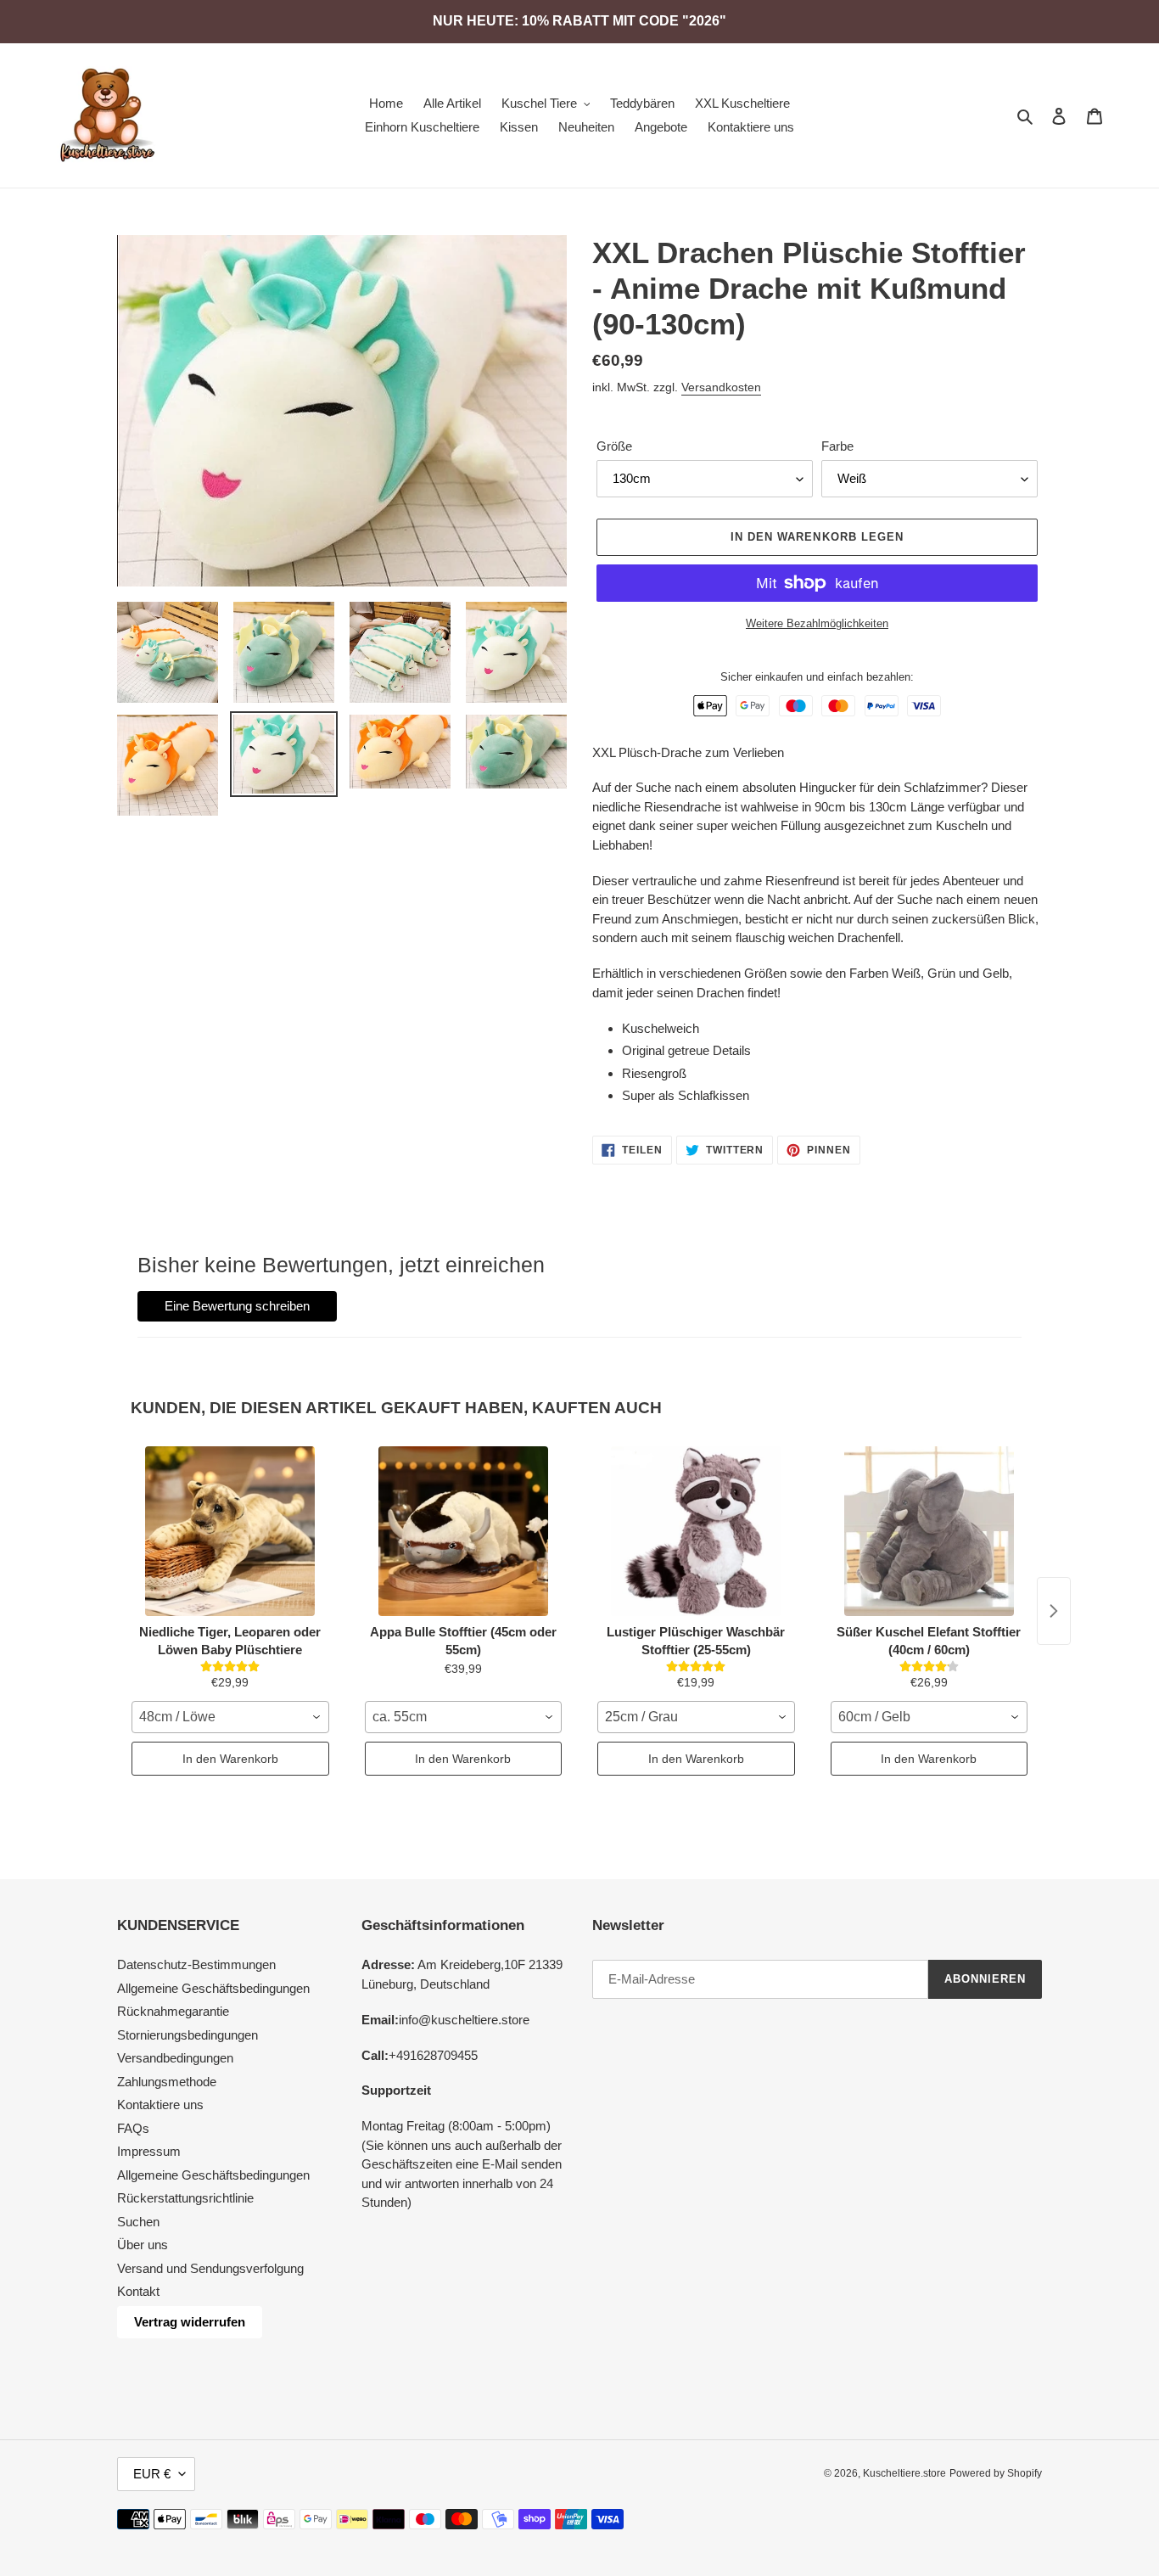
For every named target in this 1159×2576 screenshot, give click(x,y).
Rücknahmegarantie (173, 2011)
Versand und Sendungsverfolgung (210, 2268)
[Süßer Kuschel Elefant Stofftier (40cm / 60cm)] (929, 1531)
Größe (614, 446)
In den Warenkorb (230, 1759)
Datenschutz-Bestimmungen (196, 1964)
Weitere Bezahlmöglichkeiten (817, 623)
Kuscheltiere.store (904, 2473)
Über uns (143, 2245)
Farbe (837, 446)
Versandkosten (721, 387)
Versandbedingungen (175, 2058)
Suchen (138, 2222)
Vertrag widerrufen (190, 2322)
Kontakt (138, 2291)
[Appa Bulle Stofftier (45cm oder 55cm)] (464, 1531)
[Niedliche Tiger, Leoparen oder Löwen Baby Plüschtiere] (230, 1531)
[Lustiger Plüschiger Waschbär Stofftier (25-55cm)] (696, 1531)
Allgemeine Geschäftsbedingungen (213, 1988)
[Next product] (1054, 1611)
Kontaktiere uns (160, 2105)
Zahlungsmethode (167, 2082)
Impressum (149, 2151)
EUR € (152, 2474)
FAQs (133, 2128)
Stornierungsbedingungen (188, 2035)
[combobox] (230, 1717)
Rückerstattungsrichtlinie (185, 2198)
